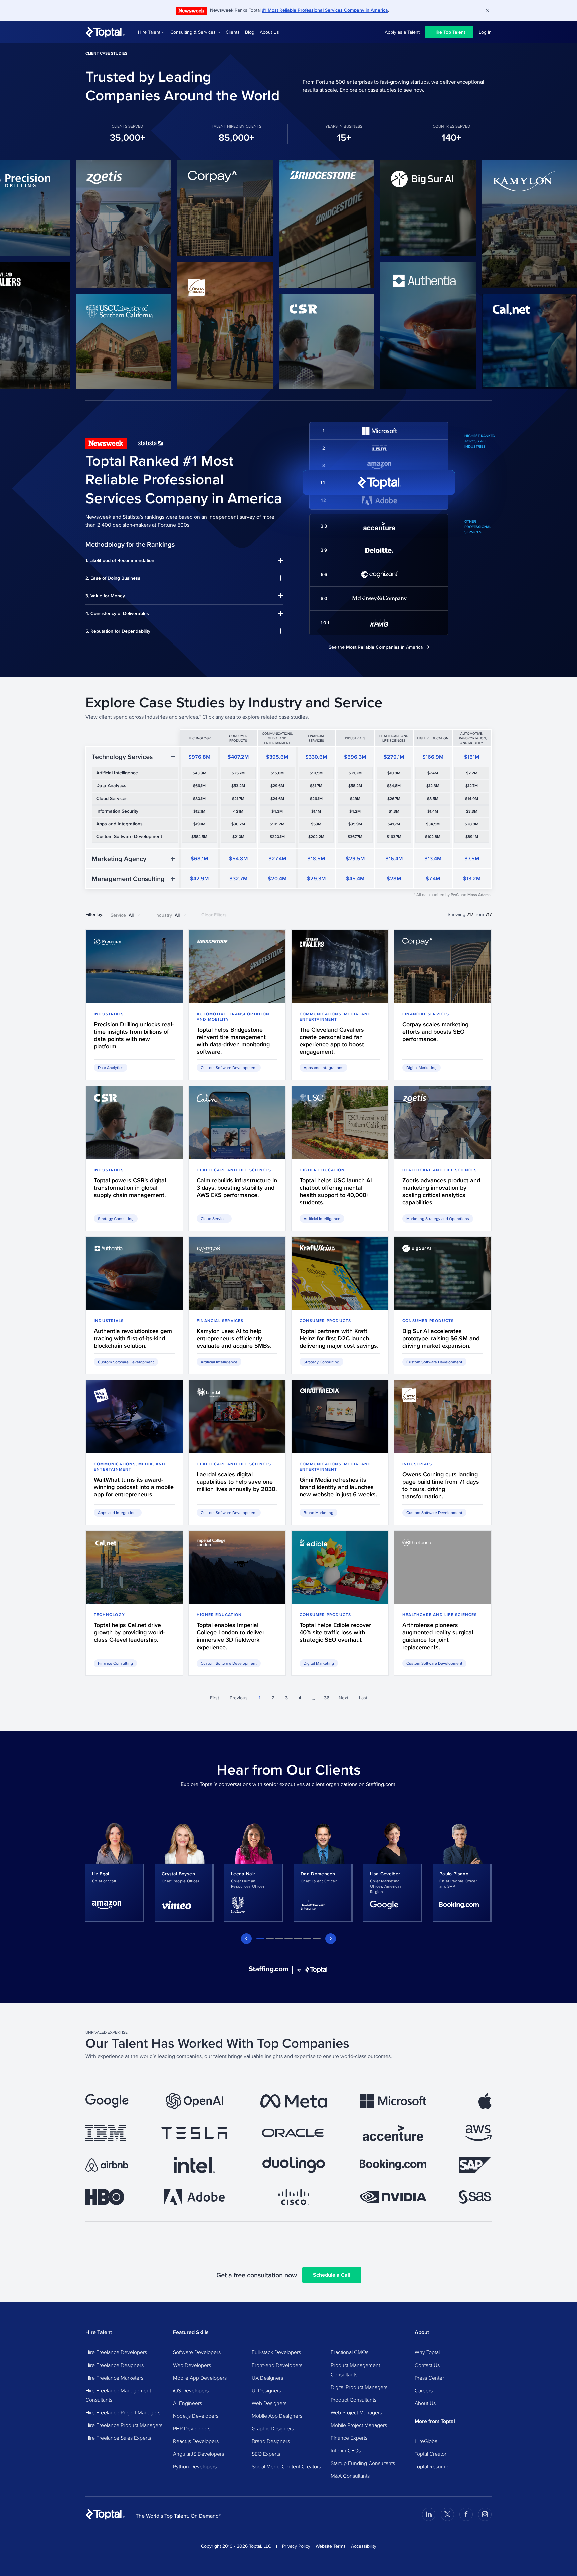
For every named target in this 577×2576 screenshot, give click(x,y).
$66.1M (199, 786)
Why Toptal (427, 2352)
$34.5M (433, 824)
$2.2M (472, 773)
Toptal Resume (432, 2466)
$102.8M (433, 837)
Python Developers (195, 2466)
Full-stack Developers (276, 2352)
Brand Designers (271, 2441)
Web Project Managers (356, 2412)
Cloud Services (112, 798)
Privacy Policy (296, 2546)
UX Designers (267, 2378)
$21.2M (355, 773)
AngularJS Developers (199, 2454)
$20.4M (277, 879)
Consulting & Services (193, 32)
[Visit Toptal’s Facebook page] (466, 2514)
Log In (485, 32)
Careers (424, 2390)
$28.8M (472, 824)
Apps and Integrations (119, 824)
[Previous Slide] (246, 1939)
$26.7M (394, 799)
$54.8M (238, 858)
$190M (199, 824)
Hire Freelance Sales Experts (118, 2438)
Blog (250, 32)
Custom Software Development (129, 836)
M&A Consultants (350, 2476)
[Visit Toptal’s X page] (447, 2514)
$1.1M (316, 811)
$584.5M (199, 837)
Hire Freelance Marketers (114, 2378)
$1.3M (394, 811)
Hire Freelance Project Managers (123, 2412)
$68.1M (199, 858)
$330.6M (316, 757)
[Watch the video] (70, 224)
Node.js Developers (196, 2416)
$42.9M (199, 879)
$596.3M (355, 757)
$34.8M (394, 786)
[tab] (260, 1939)
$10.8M (394, 773)
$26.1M (316, 799)
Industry (167, 915)
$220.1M (277, 837)
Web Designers (269, 2403)
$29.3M (316, 879)
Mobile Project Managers (359, 2425)
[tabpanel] (115, 1872)
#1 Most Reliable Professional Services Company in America (325, 10)
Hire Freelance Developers (116, 2352)
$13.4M (433, 858)
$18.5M (316, 858)
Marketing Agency (119, 859)
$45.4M (355, 879)
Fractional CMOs (349, 2352)
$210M (238, 837)
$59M (316, 824)
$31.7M (316, 786)
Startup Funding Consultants (363, 2463)
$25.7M (238, 773)
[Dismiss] (488, 11)
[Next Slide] (331, 1939)
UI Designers (266, 2390)
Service (122, 915)
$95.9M (355, 824)
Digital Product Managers (359, 2387)
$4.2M (355, 811)
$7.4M (433, 773)
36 (327, 1698)
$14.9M (472, 799)
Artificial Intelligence (117, 773)
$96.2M (238, 824)
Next (343, 1698)
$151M (472, 757)
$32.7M (238, 879)
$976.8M (199, 757)
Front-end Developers (277, 2365)
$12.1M (199, 811)
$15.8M (277, 773)
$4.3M (277, 811)
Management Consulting (128, 879)
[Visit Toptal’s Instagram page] (485, 2514)
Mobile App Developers (200, 2378)
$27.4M (277, 858)
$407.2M (238, 757)
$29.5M (355, 858)
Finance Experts (349, 2438)
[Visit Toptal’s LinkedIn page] (429, 2514)
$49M (355, 799)
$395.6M (277, 757)
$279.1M (394, 757)
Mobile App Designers (277, 2416)
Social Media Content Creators (286, 2466)
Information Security (117, 811)
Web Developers (192, 2365)
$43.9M (200, 773)
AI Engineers (187, 2403)
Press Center (429, 2378)
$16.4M (394, 858)
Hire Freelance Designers (115, 2365)
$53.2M (238, 786)
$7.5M (472, 858)
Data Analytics (111, 785)
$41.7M (394, 824)
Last (363, 1698)
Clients (233, 32)
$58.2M (355, 786)
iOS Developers (191, 2390)
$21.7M (238, 799)
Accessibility (364, 2546)
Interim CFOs (346, 2450)
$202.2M (316, 837)
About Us (269, 32)
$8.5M (433, 799)
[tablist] (288, 1939)
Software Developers (197, 2352)
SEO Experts (266, 2454)
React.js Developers (196, 2441)
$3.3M (472, 811)
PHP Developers (192, 2428)
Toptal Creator (431, 2454)
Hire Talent (149, 32)
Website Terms (331, 2546)
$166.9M (433, 757)
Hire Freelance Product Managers (124, 2425)
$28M (394, 879)
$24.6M (277, 799)
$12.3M (433, 786)
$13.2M (472, 879)
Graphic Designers (273, 2428)
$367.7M (355, 837)
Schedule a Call (332, 2275)
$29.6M (277, 786)
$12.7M (472, 786)
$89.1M (472, 837)
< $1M (238, 811)
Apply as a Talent (402, 32)
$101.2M (277, 824)
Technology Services (122, 757)
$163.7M (394, 837)
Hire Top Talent (449, 32)
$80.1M (199, 799)
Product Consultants (353, 2400)
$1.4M (433, 811)
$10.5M (316, 773)
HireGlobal (427, 2441)
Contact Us (427, 2365)
